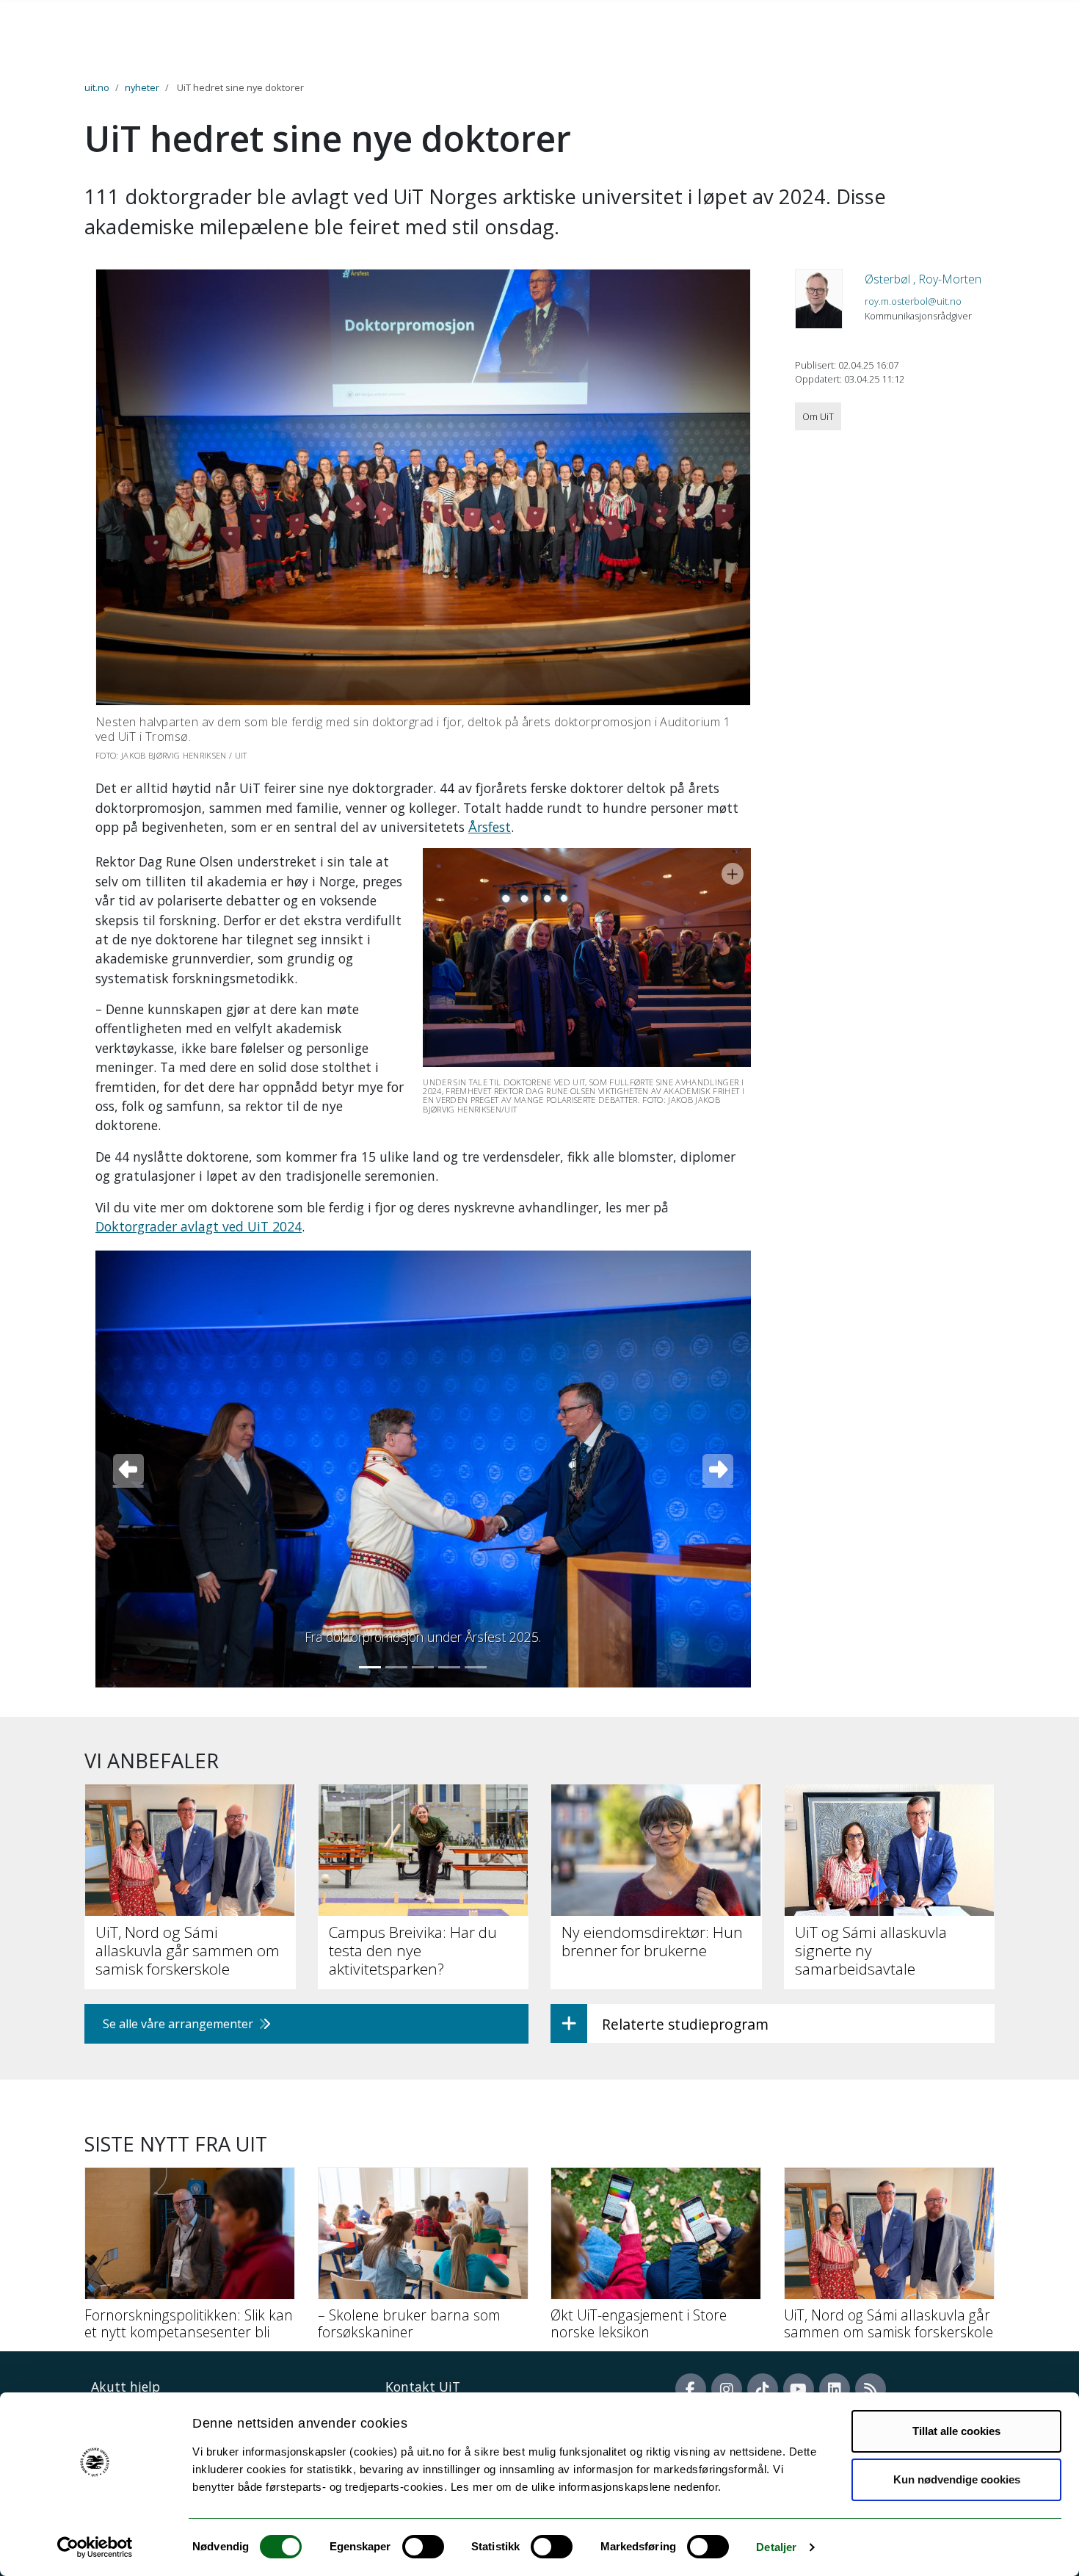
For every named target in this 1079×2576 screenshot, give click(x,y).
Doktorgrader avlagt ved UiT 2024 (199, 1226)
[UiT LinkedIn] (835, 2389)
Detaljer (776, 2547)
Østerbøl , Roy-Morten (923, 279)
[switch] (423, 2547)
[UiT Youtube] (799, 2389)
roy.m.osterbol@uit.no (913, 301)
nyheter (142, 87)
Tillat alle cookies (956, 2431)
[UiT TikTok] (763, 2389)
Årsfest (490, 827)
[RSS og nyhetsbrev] (871, 2389)
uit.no (97, 87)
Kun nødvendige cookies (957, 2479)
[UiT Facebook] (691, 2389)
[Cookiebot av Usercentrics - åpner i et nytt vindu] (95, 2547)
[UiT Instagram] (727, 2389)
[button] (128, 1469)
